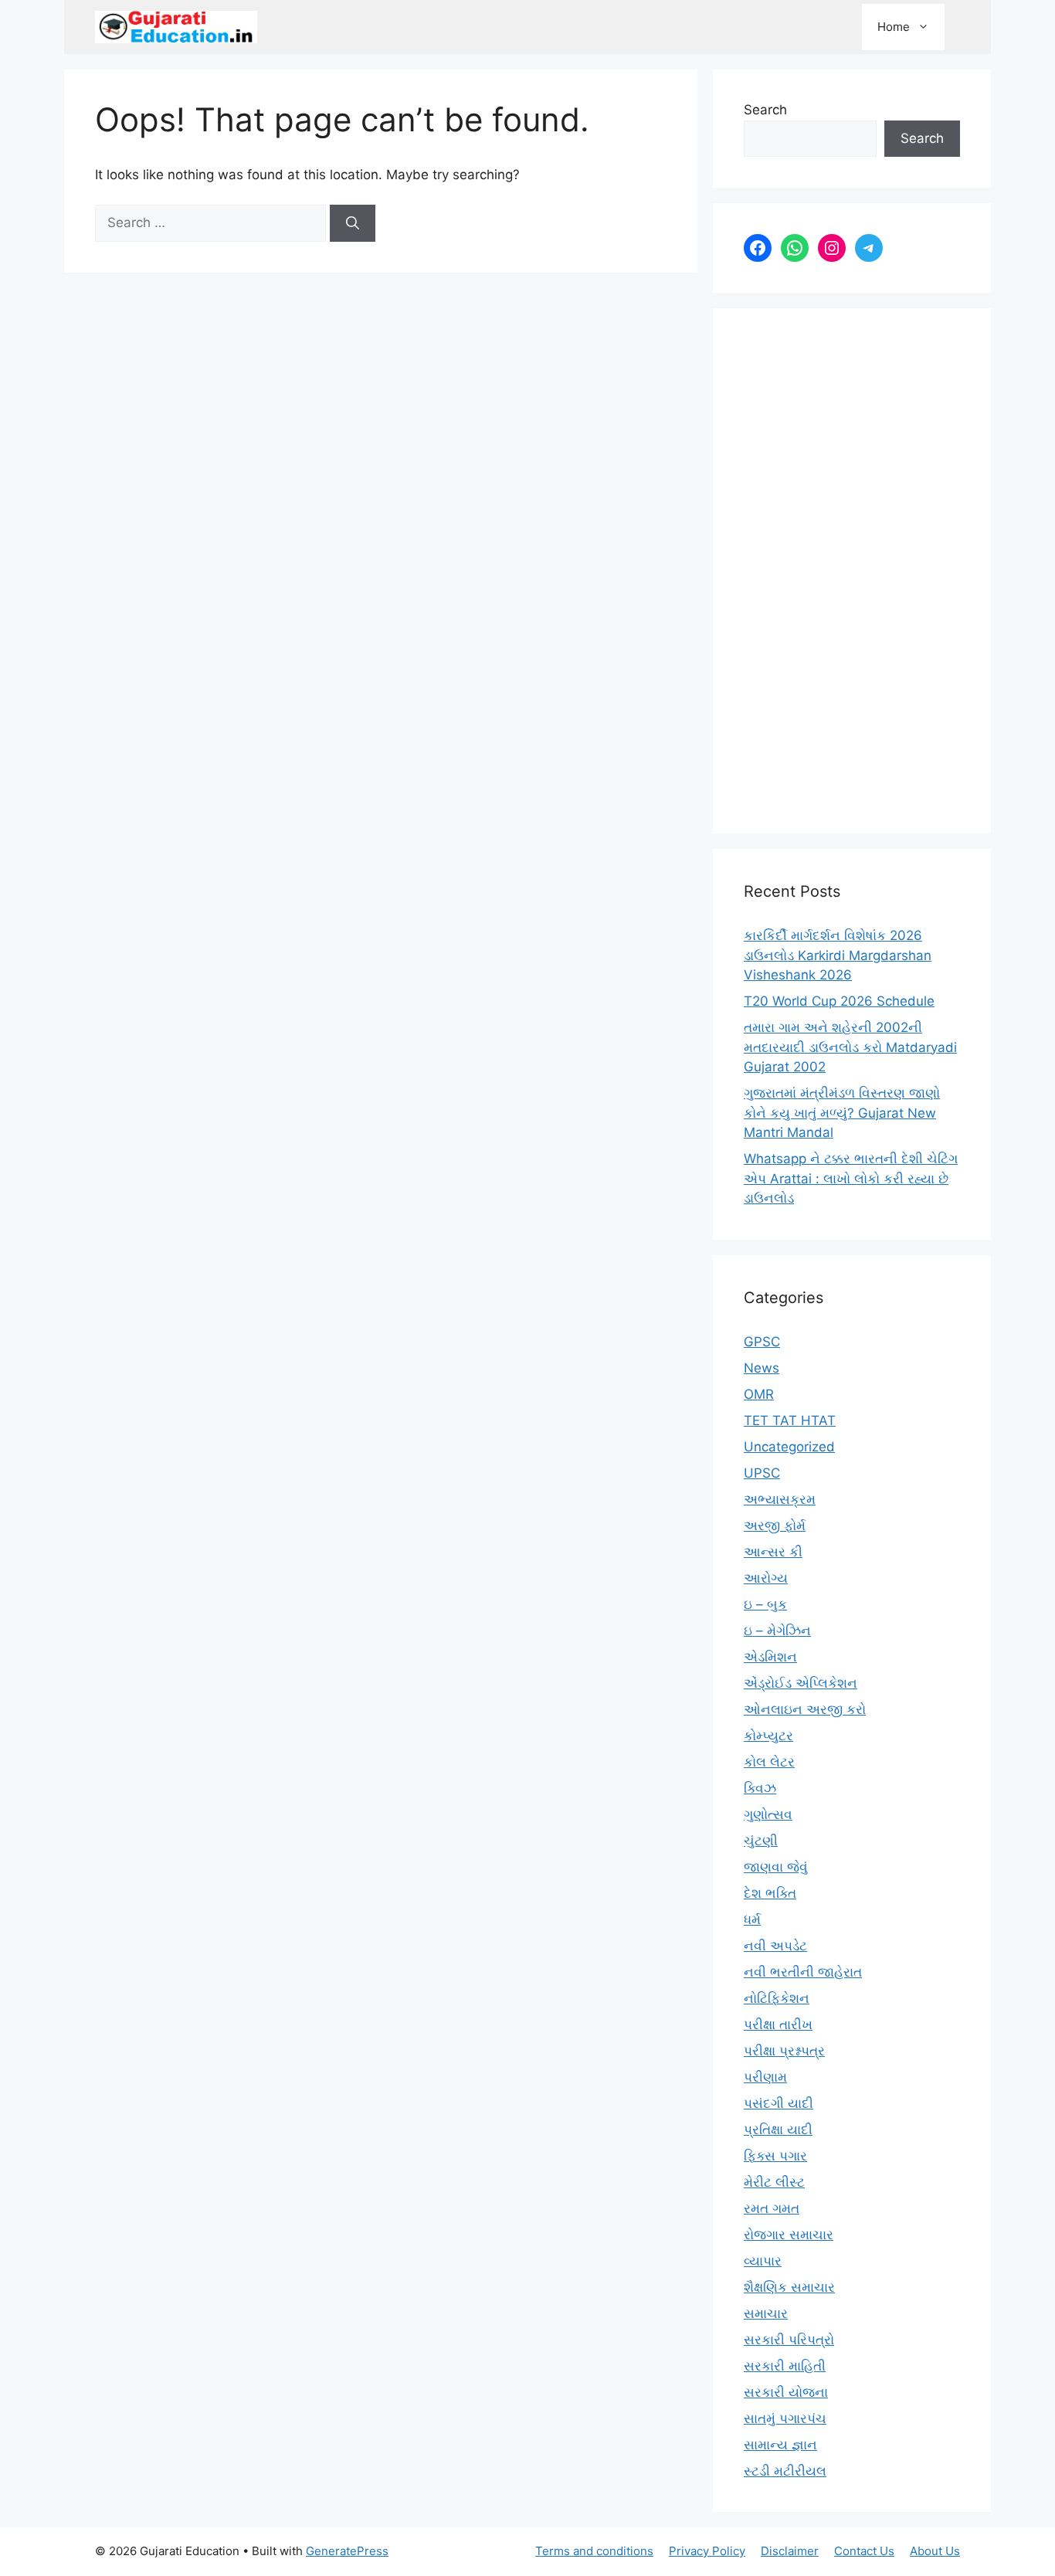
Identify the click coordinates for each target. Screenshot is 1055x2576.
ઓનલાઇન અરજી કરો (805, 1709)
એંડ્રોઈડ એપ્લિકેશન (801, 1683)
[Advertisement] (852, 571)
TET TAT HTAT (790, 1420)
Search (765, 110)
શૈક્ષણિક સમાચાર (789, 2287)
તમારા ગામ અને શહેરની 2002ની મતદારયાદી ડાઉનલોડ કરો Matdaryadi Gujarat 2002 (850, 1047)
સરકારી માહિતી (785, 2366)
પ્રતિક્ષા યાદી (778, 2130)
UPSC (762, 1473)
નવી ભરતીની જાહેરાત (803, 1972)
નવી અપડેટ (775, 1946)
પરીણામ (765, 2077)
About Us (935, 2551)
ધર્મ (752, 1919)
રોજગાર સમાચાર (789, 2235)
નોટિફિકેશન (777, 1998)
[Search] (353, 223)
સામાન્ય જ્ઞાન (780, 2445)
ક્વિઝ (760, 1788)
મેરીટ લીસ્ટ (774, 2182)
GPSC (762, 1342)
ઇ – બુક (765, 1604)
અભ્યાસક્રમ (780, 1499)
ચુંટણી (761, 1841)
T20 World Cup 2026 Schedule (839, 1001)
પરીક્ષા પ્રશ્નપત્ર (784, 2051)
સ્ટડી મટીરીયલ (785, 2471)
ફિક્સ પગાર (775, 2156)
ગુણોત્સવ (768, 1814)
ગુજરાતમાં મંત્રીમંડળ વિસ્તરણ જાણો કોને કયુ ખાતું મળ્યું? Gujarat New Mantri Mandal (842, 1113)
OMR (759, 1394)
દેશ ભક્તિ (770, 1893)
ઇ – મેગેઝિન (777, 1631)
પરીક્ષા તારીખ (778, 2024)
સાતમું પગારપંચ (785, 2418)
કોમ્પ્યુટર (768, 1736)
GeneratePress (347, 2551)
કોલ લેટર (769, 1762)
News (762, 1368)
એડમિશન (770, 1657)
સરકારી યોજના (786, 2392)
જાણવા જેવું (776, 1867)
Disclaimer (790, 2551)
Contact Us (864, 2551)
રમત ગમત (772, 2208)
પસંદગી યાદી (779, 2103)
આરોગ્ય (766, 1578)
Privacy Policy (707, 2551)
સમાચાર (766, 2313)
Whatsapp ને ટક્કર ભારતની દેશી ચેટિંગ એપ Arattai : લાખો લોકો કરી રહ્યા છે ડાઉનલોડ (851, 1178)
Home (894, 27)
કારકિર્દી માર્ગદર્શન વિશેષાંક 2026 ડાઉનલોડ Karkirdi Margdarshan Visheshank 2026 (838, 955)
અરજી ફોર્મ (775, 1526)
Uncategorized (789, 1447)
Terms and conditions (594, 2551)
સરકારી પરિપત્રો (789, 2340)
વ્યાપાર (763, 2261)
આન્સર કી (773, 1552)
